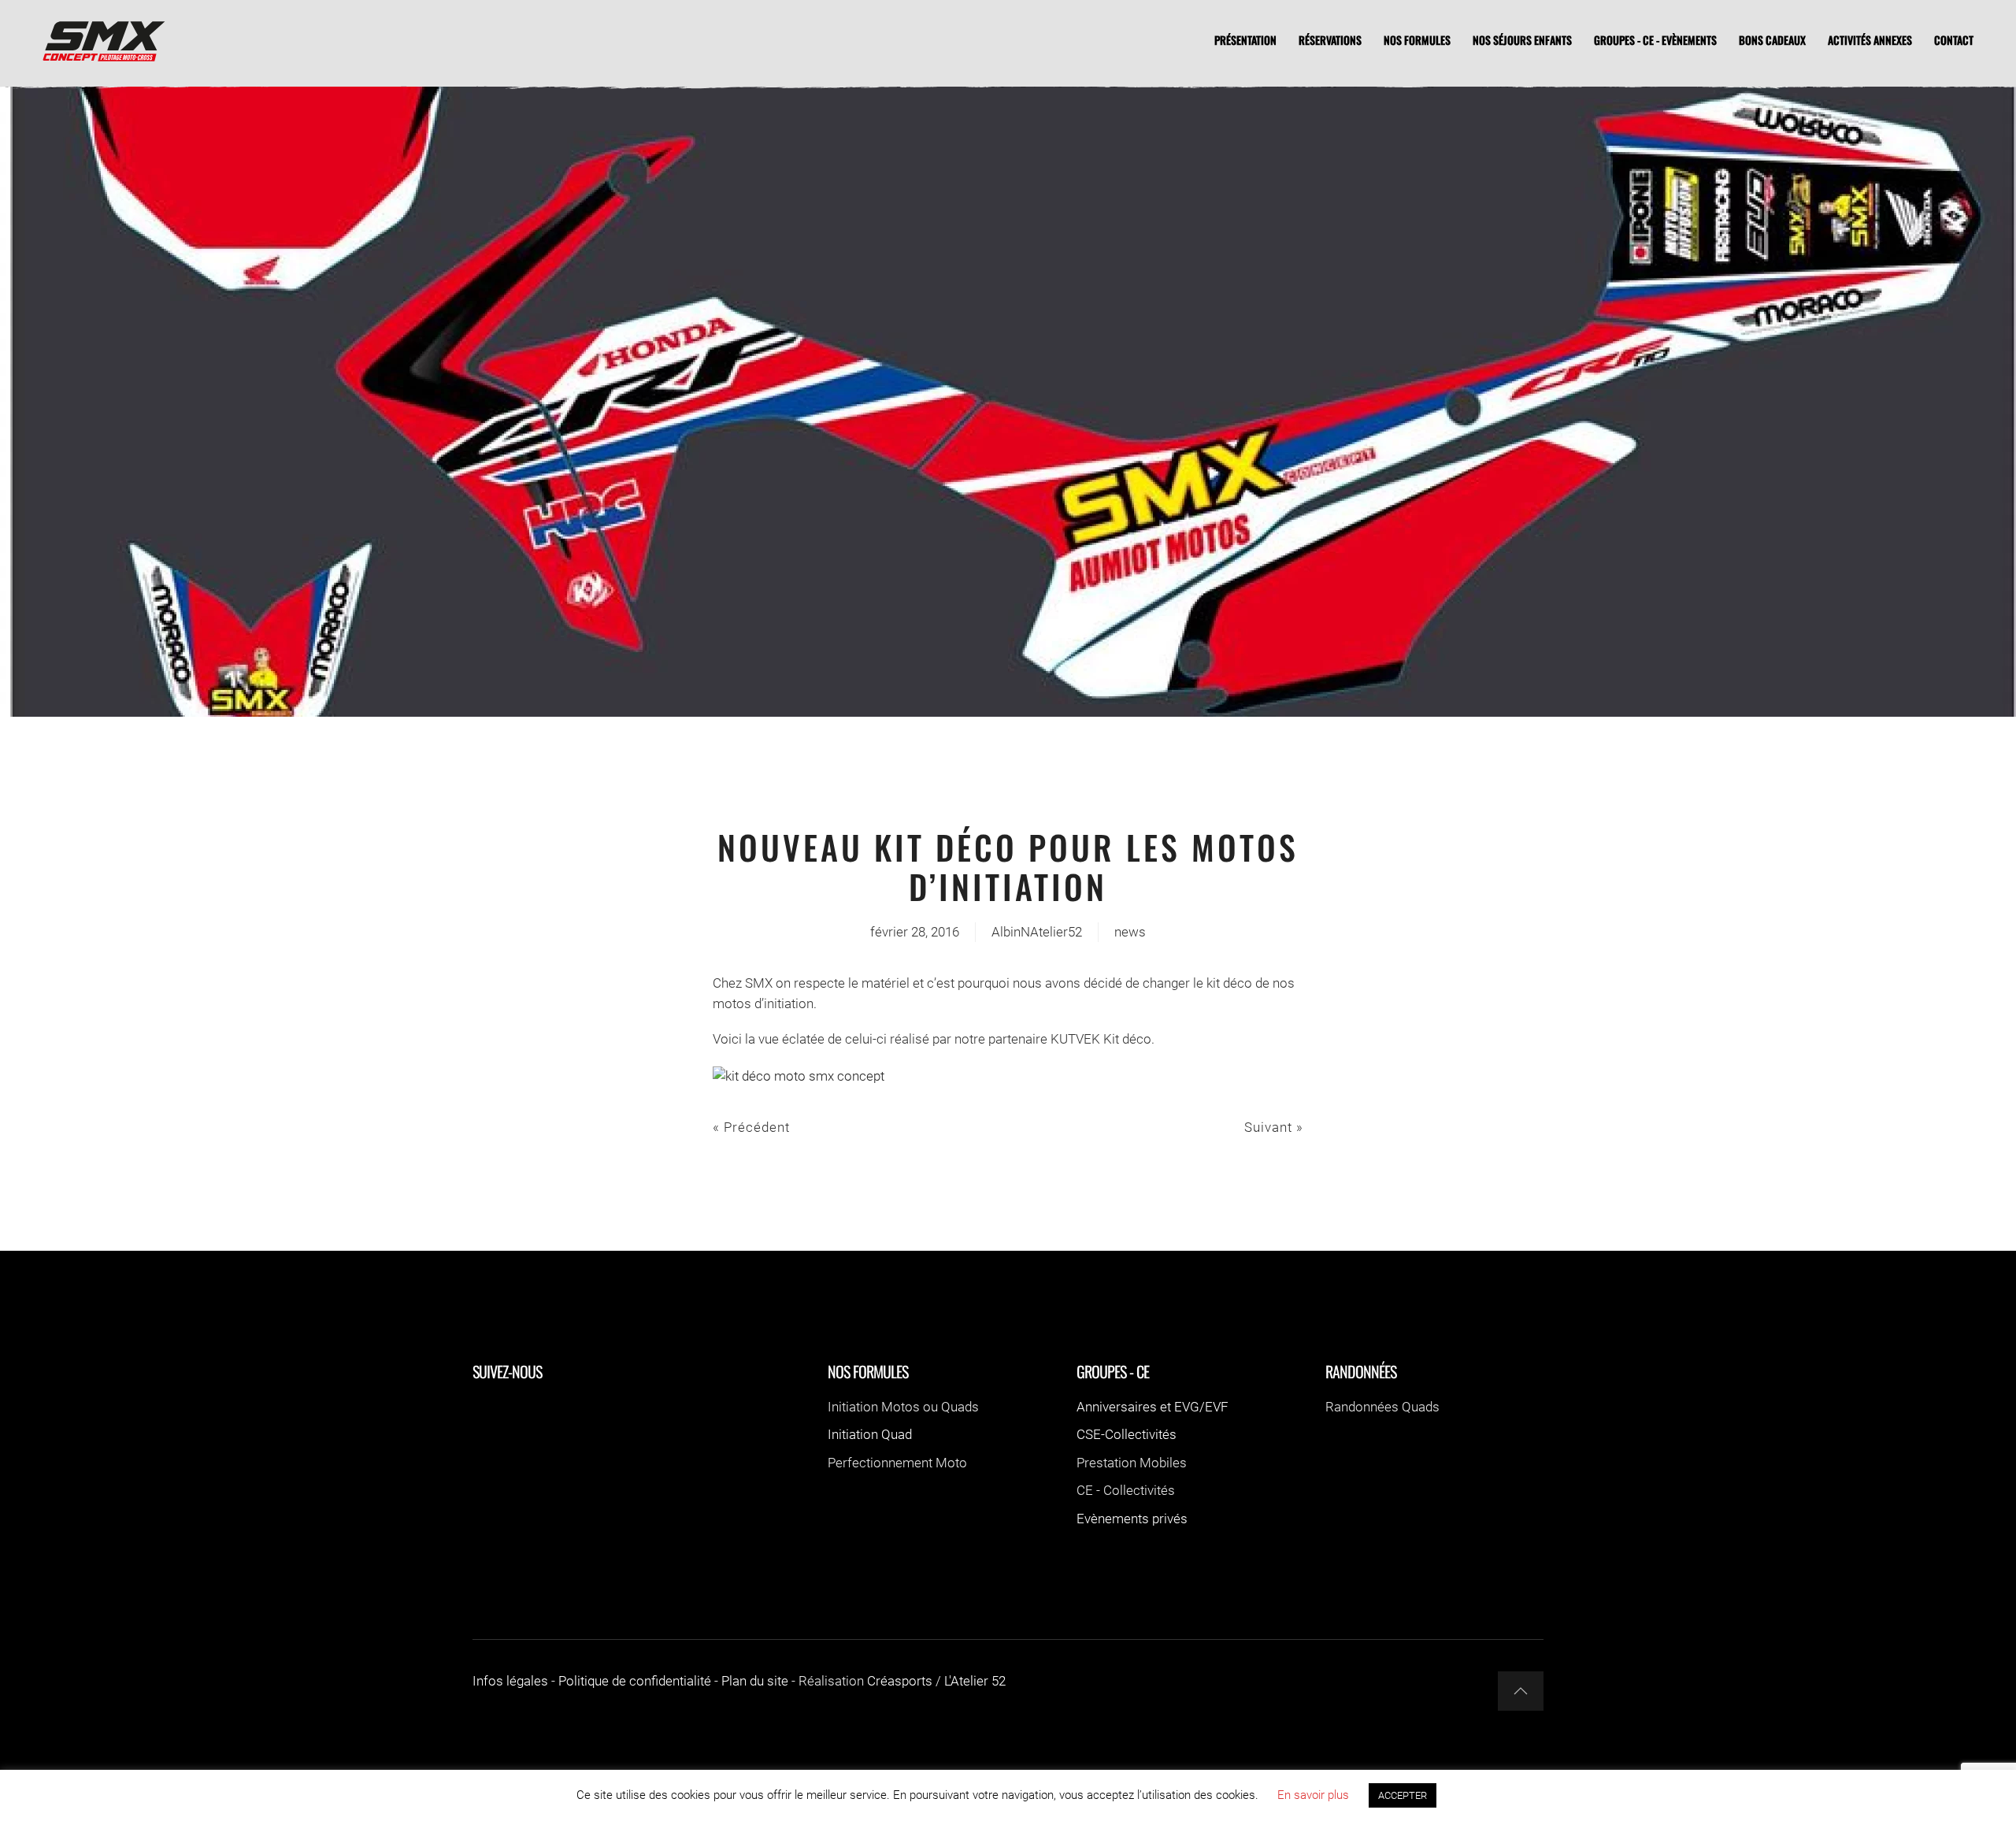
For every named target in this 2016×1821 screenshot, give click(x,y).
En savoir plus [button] (1313, 1795)
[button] (1521, 1691)
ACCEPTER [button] (1403, 1795)
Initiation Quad (870, 1434)
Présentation (1245, 40)
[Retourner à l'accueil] (102, 39)
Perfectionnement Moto (897, 1463)
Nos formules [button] (1417, 40)
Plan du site (755, 1681)
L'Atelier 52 (975, 1681)
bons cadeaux (1772, 40)
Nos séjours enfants (1522, 40)
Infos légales (510, 1681)
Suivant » (1274, 1127)
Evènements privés (1132, 1519)
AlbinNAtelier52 (1037, 932)
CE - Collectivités (1126, 1490)
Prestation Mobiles (1132, 1463)
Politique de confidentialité (635, 1681)
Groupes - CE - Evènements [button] (1655, 40)
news (1130, 932)
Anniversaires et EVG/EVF (1153, 1407)
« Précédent (751, 1127)
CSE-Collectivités (1127, 1434)
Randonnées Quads (1382, 1407)
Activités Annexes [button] (1870, 40)
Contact (1954, 40)
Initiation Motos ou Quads (903, 1407)
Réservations (1330, 40)
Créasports (900, 1681)
